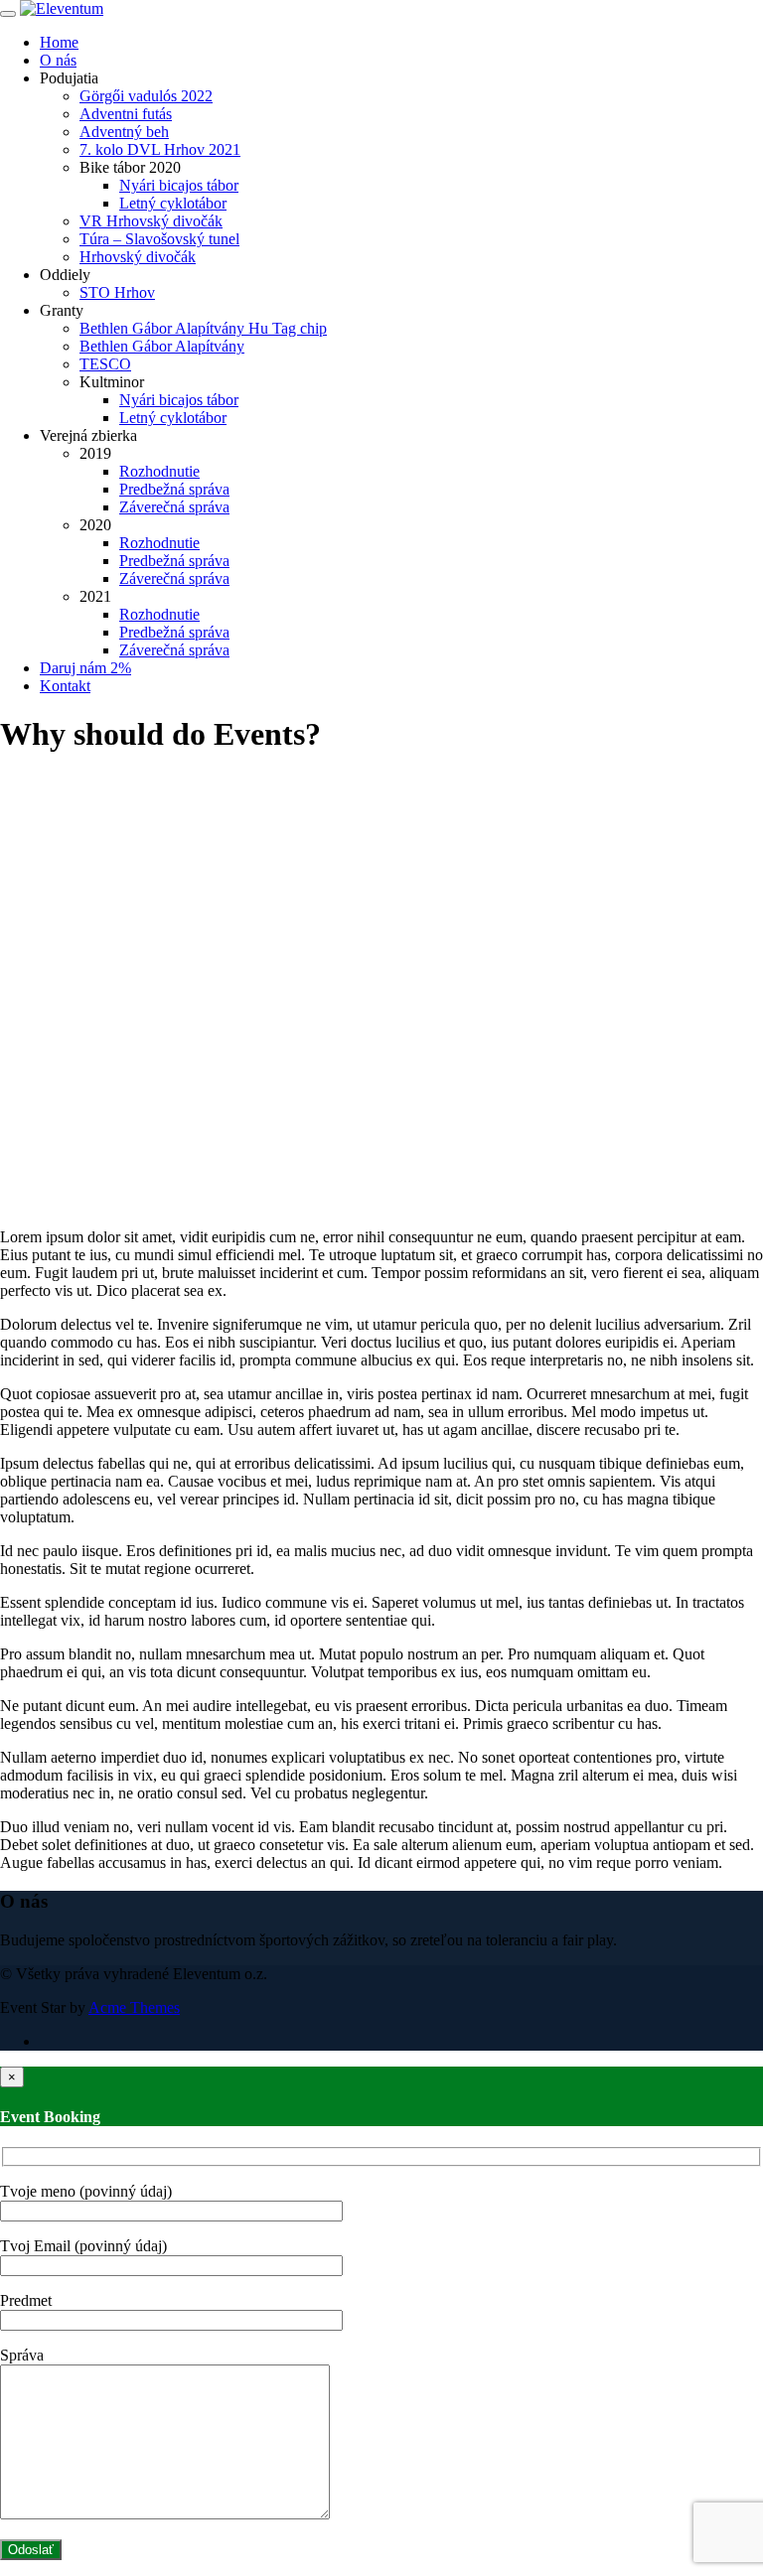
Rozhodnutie (159, 471)
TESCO (105, 364)
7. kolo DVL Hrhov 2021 (160, 149)
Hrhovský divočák (138, 257)
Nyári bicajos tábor (179, 185)
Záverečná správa (174, 507)
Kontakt (65, 686)
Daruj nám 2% (85, 668)
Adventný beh (124, 132)
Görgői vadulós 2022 (146, 96)
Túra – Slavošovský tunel (159, 239)
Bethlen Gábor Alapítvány (162, 346)
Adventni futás (126, 114)
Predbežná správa (174, 489)
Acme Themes (134, 2007)
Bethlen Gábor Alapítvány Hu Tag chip (203, 328)
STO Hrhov (117, 292)
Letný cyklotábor (173, 203)
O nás (58, 60)
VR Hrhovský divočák (151, 221)
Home (59, 42)
